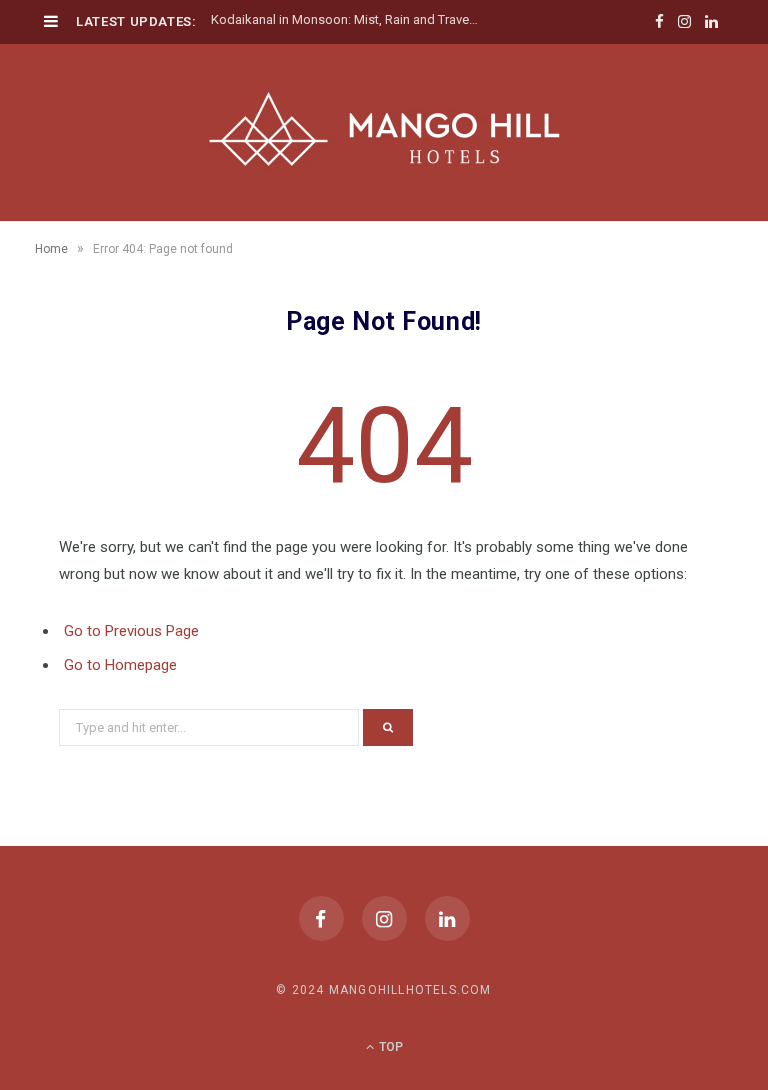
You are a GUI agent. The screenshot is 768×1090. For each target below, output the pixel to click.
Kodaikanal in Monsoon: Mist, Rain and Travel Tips (350, 19)
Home (51, 249)
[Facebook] (321, 918)
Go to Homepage (120, 665)
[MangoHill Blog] (384, 130)
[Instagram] (384, 918)
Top (389, 1047)
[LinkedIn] (447, 918)
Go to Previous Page (131, 631)
